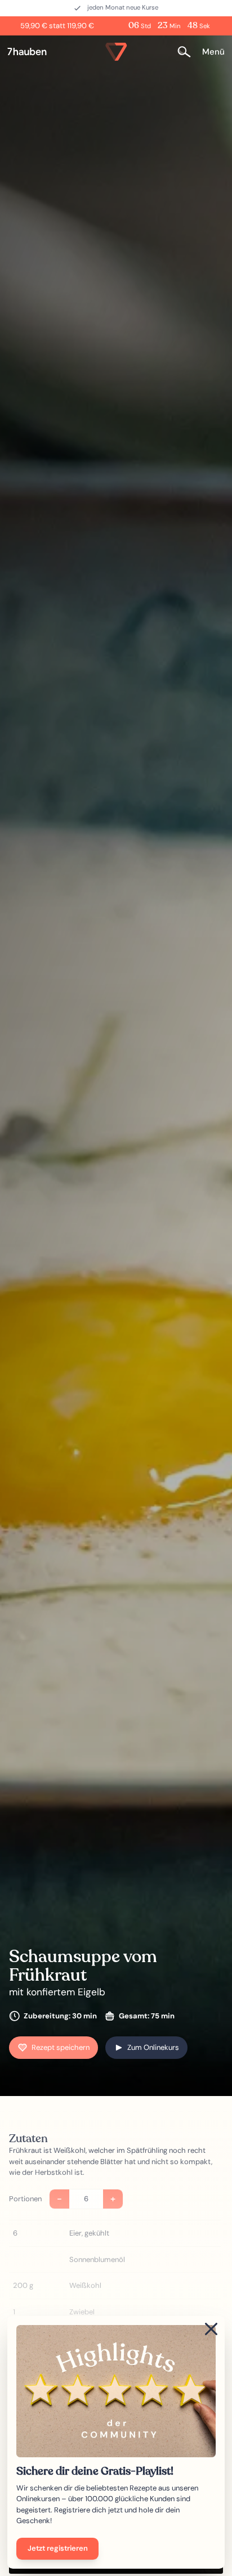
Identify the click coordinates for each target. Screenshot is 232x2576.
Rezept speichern (61, 2047)
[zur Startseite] (32, 52)
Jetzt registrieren (58, 2548)
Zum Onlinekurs (153, 2047)
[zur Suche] (188, 51)
